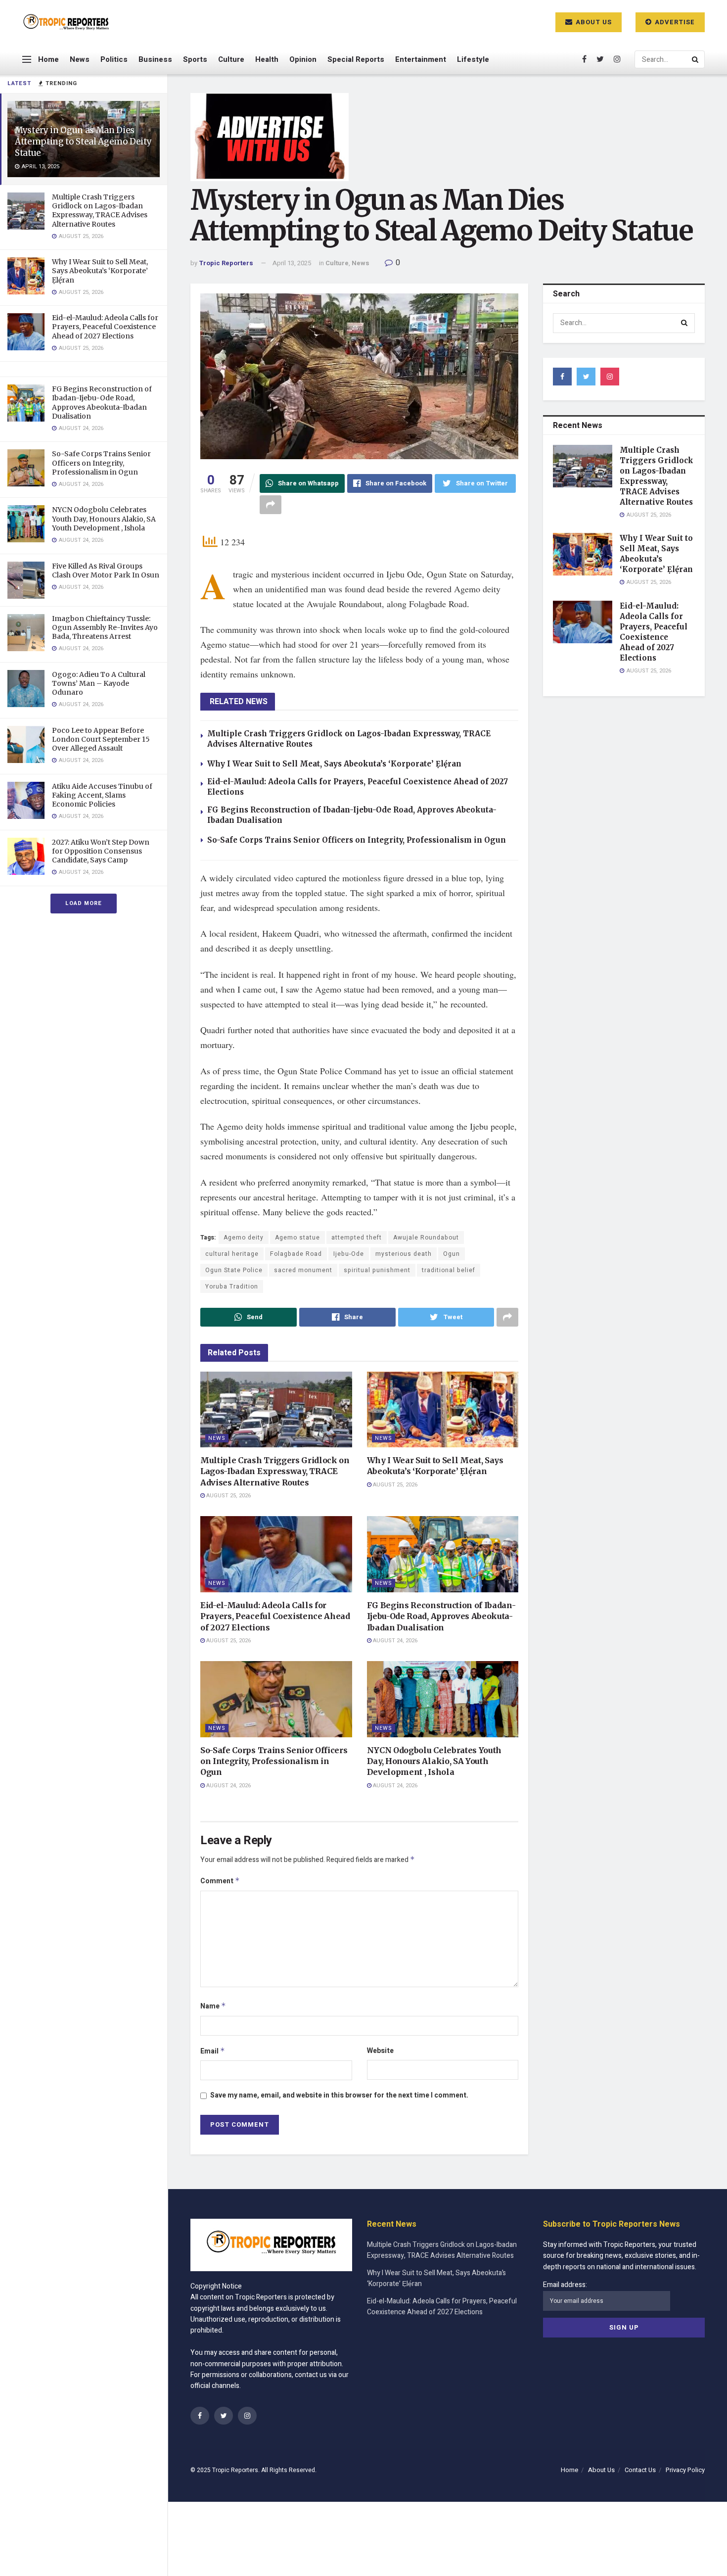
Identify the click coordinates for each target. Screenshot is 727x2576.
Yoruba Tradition (232, 1287)
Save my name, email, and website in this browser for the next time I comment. (339, 2095)
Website (380, 2051)
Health (267, 59)
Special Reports (356, 59)
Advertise (674, 22)
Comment (220, 1881)
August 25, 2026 (228, 1496)
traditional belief (449, 1270)
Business (155, 59)
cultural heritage (232, 1254)
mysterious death (404, 1254)
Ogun (452, 1254)
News (80, 59)
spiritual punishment (377, 1270)
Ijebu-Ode (349, 1254)
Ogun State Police (234, 1270)
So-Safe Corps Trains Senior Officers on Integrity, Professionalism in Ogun (101, 463)
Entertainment (421, 59)
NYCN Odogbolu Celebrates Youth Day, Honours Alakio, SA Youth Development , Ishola (104, 519)
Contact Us (640, 2470)
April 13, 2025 (292, 263)
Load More (84, 903)
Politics (114, 59)
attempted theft (357, 1238)
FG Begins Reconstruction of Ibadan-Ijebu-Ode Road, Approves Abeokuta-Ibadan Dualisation (102, 403)
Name (213, 2006)
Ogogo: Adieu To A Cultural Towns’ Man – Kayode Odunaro (99, 683)
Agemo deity (244, 1238)
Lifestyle (473, 59)
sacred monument (303, 1270)
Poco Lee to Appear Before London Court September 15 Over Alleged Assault (101, 739)
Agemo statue (297, 1238)
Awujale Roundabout (426, 1238)
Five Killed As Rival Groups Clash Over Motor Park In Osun (106, 571)
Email (213, 2051)
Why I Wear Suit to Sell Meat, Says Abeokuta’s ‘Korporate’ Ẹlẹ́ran (100, 271)
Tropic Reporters (226, 263)
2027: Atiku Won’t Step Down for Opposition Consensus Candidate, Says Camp (101, 851)
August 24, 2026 (394, 1641)
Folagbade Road (296, 1254)
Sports (195, 59)
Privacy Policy (685, 2470)
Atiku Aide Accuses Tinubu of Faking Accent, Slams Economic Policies (102, 795)
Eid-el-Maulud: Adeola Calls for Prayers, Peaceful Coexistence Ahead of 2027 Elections (105, 327)
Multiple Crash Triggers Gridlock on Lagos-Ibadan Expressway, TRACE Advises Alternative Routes (100, 211)
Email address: (565, 2285)
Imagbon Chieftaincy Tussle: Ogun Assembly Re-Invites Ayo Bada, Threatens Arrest (105, 627)
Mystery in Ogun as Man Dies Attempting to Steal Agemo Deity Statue (83, 142)
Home (48, 59)
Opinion (303, 59)
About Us (593, 22)
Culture (231, 59)
